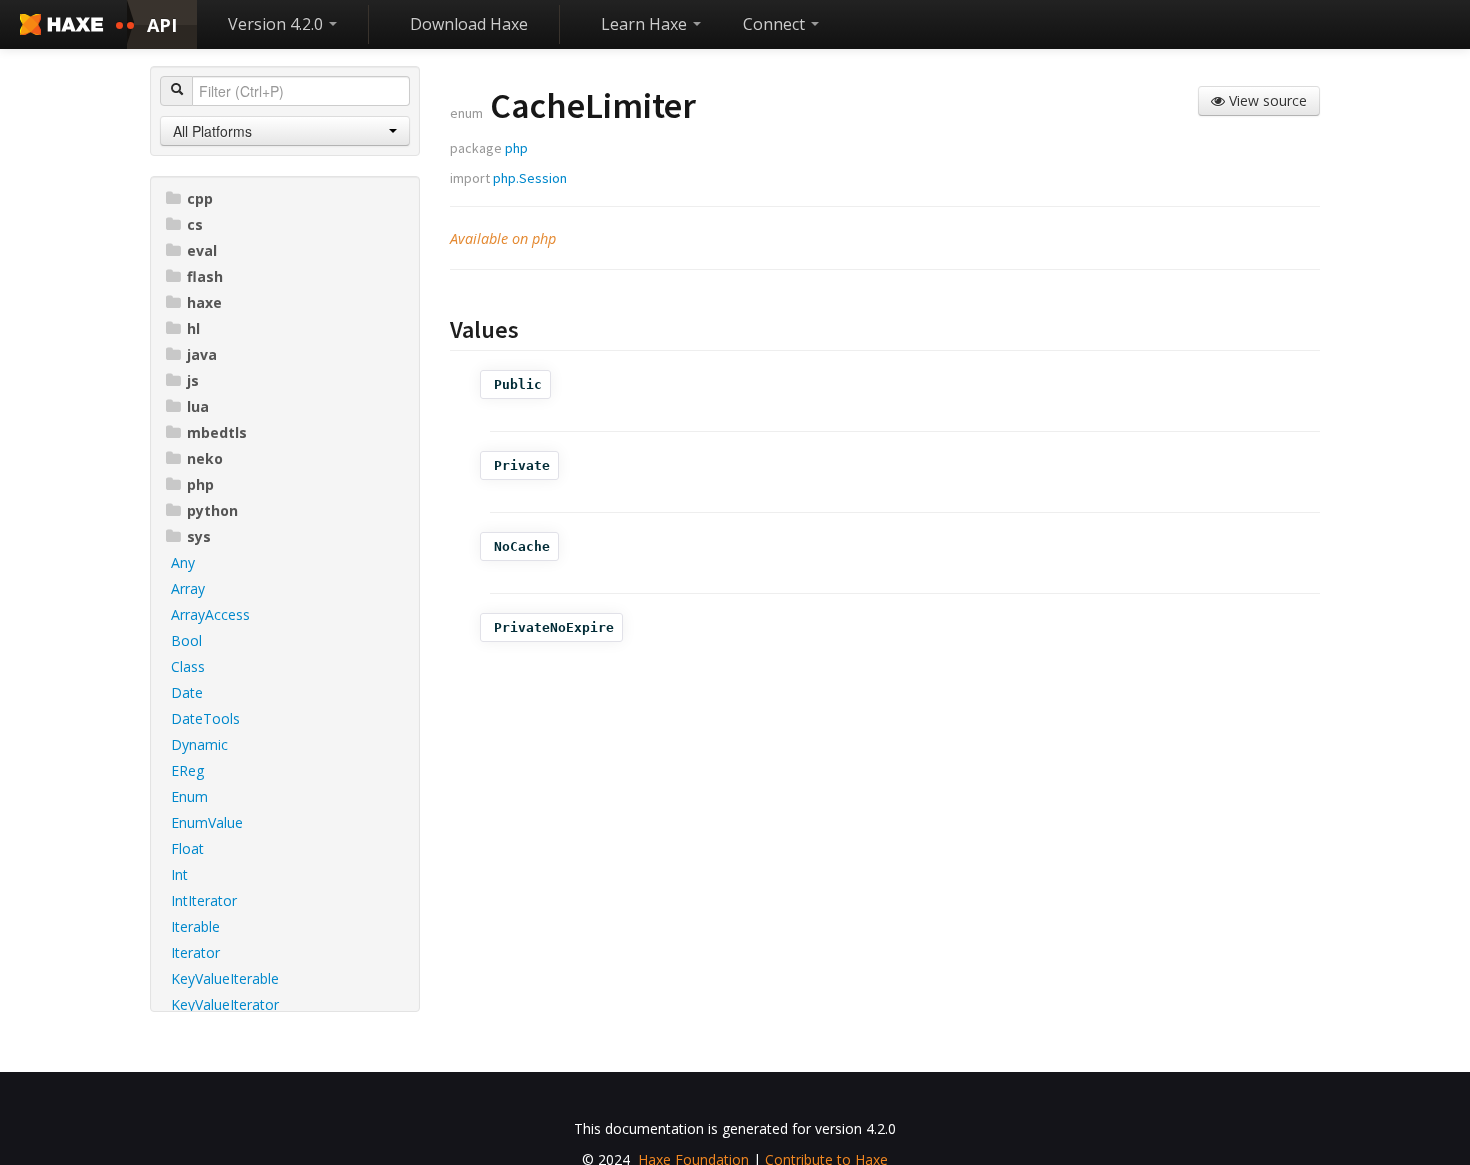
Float (187, 848)
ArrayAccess (210, 614)
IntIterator (204, 900)
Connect (776, 24)
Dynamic (199, 744)
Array (188, 588)
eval (202, 250)
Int (179, 874)
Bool (186, 640)
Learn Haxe (646, 24)
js (193, 380)
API (162, 25)
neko (205, 458)
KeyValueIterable (225, 978)
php (200, 484)
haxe (204, 302)
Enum (189, 796)
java (202, 354)
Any (183, 562)
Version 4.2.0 (277, 24)
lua (198, 406)
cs (195, 224)
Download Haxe (469, 24)
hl (193, 328)
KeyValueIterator (225, 1004)
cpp (200, 198)
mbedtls (217, 432)
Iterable (195, 926)
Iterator (195, 952)
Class (188, 666)
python (212, 510)
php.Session (530, 178)
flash (205, 276)
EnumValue (207, 822)
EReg (187, 770)
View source (1266, 100)
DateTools (205, 718)
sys (199, 536)
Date (187, 692)
